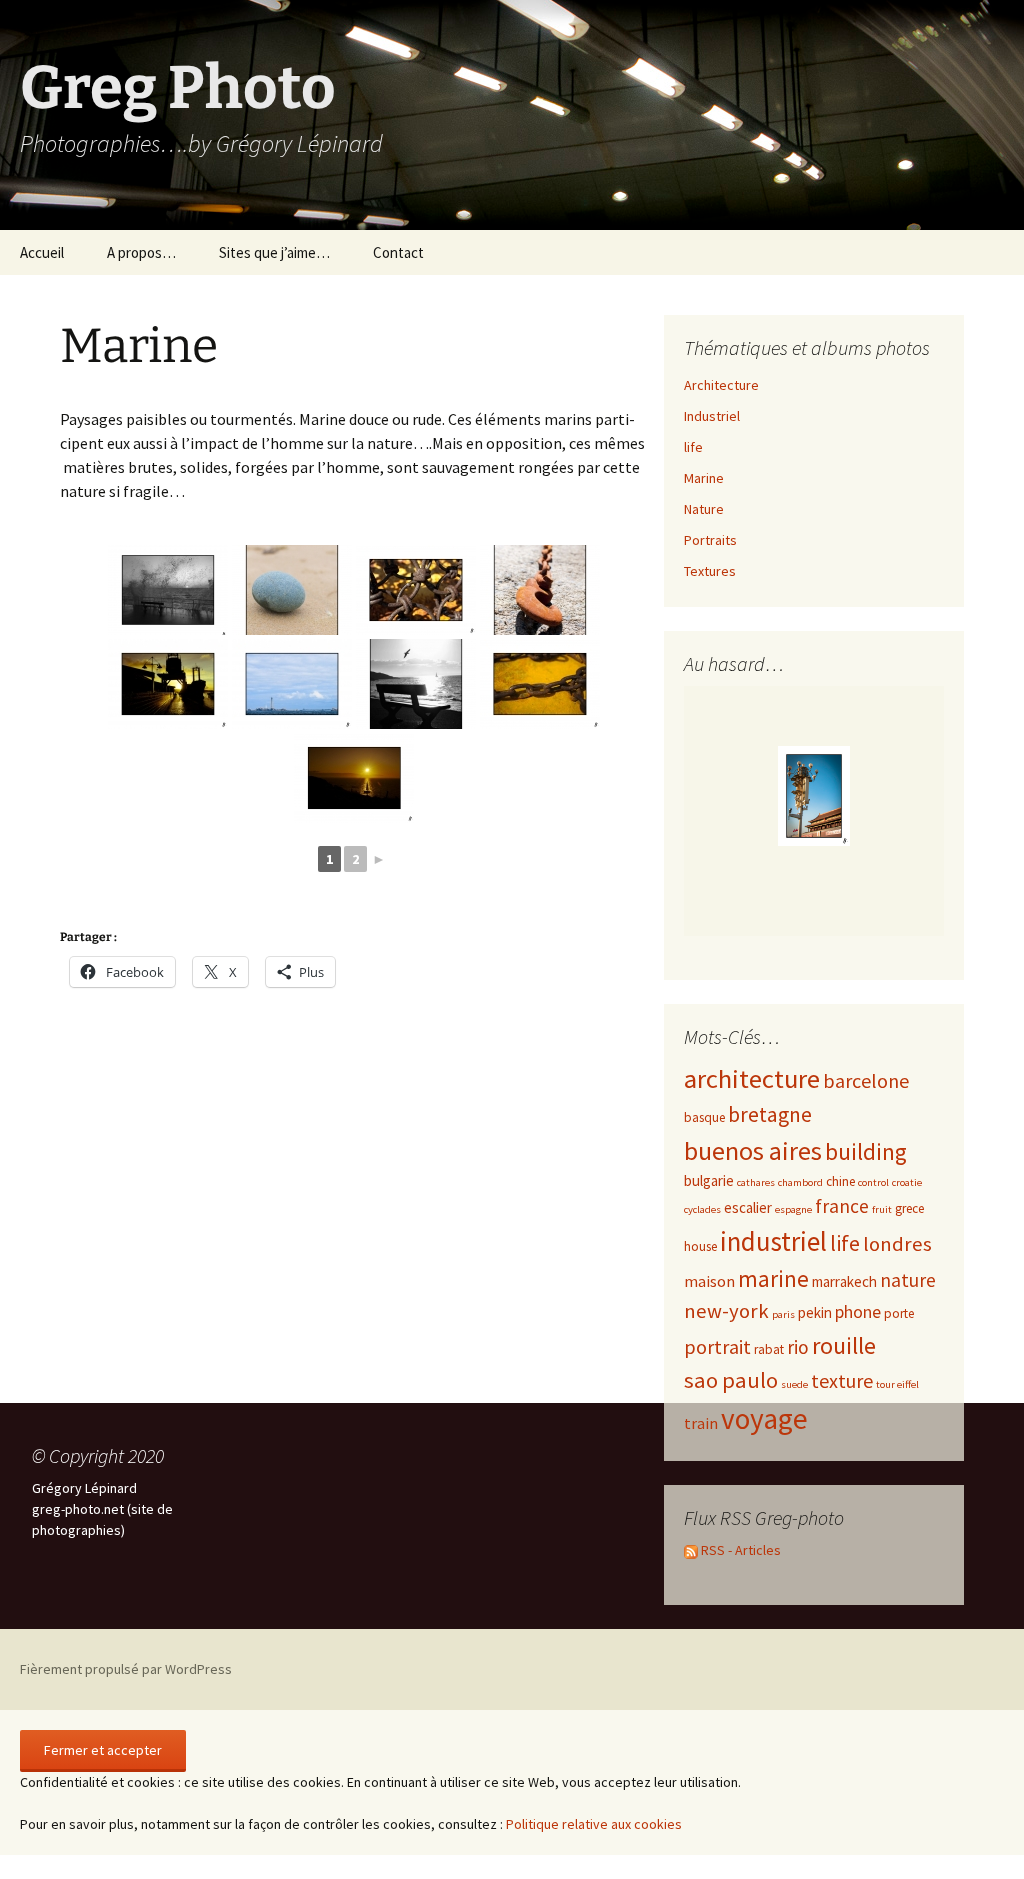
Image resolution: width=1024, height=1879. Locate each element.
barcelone (866, 1080)
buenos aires (753, 1150)
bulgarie (709, 1180)
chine (840, 1181)
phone (858, 1312)
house (700, 1246)
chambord (800, 1182)
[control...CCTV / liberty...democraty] (814, 796)
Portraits (710, 540)
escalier (748, 1207)
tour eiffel (897, 1384)
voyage (764, 1418)
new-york (726, 1311)
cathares (756, 1182)
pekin (815, 1312)
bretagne (770, 1114)
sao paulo (731, 1380)
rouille (844, 1345)
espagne (793, 1209)
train (701, 1423)
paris (783, 1314)
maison (709, 1281)
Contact (398, 252)
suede (794, 1384)
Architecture (721, 385)
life (693, 447)
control (873, 1182)
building (866, 1151)
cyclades (702, 1209)
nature (908, 1280)
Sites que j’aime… (274, 252)
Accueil (42, 252)
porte (899, 1313)
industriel (773, 1241)
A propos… (141, 252)
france (842, 1206)
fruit (882, 1209)
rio (798, 1347)
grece (909, 1208)
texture (842, 1380)
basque (704, 1117)
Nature (704, 509)
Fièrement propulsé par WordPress (126, 1669)
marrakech (844, 1281)
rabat (769, 1349)
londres (897, 1244)
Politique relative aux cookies (594, 1824)
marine (773, 1278)
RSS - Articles (739, 1550)
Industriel (712, 416)
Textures (710, 571)
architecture (752, 1078)
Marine (704, 478)
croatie (907, 1182)
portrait (717, 1346)
